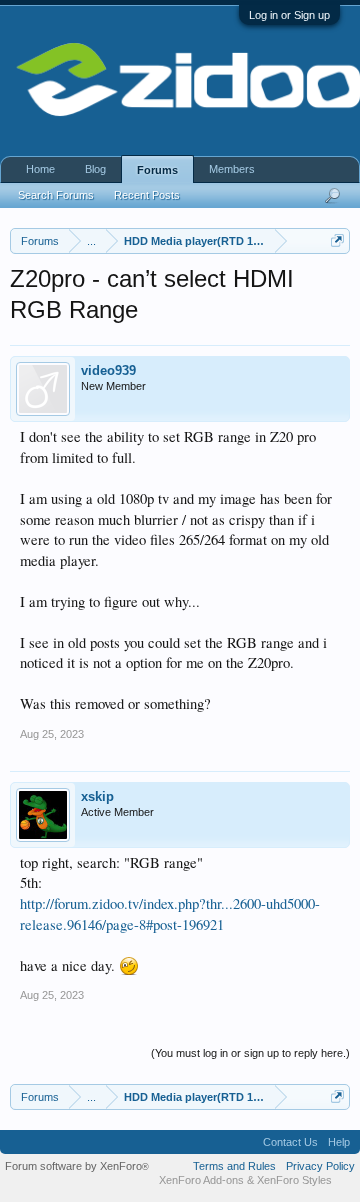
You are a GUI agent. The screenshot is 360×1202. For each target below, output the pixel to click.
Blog (95, 169)
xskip (97, 796)
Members (232, 169)
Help (339, 1142)
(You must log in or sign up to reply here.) (250, 1053)
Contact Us (290, 1142)
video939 (108, 370)
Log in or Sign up (289, 15)
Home (40, 169)
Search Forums (56, 195)
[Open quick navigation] (337, 240)
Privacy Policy (320, 1166)
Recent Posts (147, 195)
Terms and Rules (234, 1166)
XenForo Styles (294, 1180)
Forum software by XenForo (77, 1166)
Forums (157, 170)
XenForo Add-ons (201, 1180)
